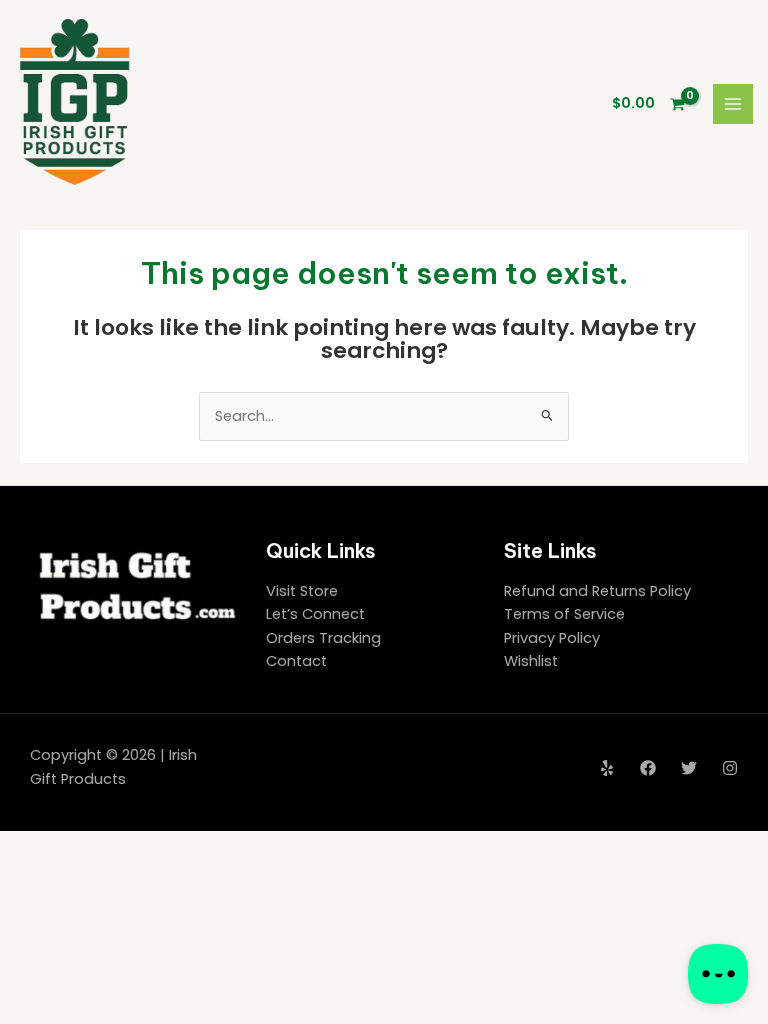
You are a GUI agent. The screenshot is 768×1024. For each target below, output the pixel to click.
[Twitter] (689, 768)
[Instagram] (730, 768)
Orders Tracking (323, 638)
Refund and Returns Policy (597, 591)
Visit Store (302, 591)
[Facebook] (648, 768)
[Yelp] (607, 768)
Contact (296, 661)
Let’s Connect (315, 614)
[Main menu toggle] (733, 104)
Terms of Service (564, 614)
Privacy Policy (552, 638)
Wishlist (531, 661)
